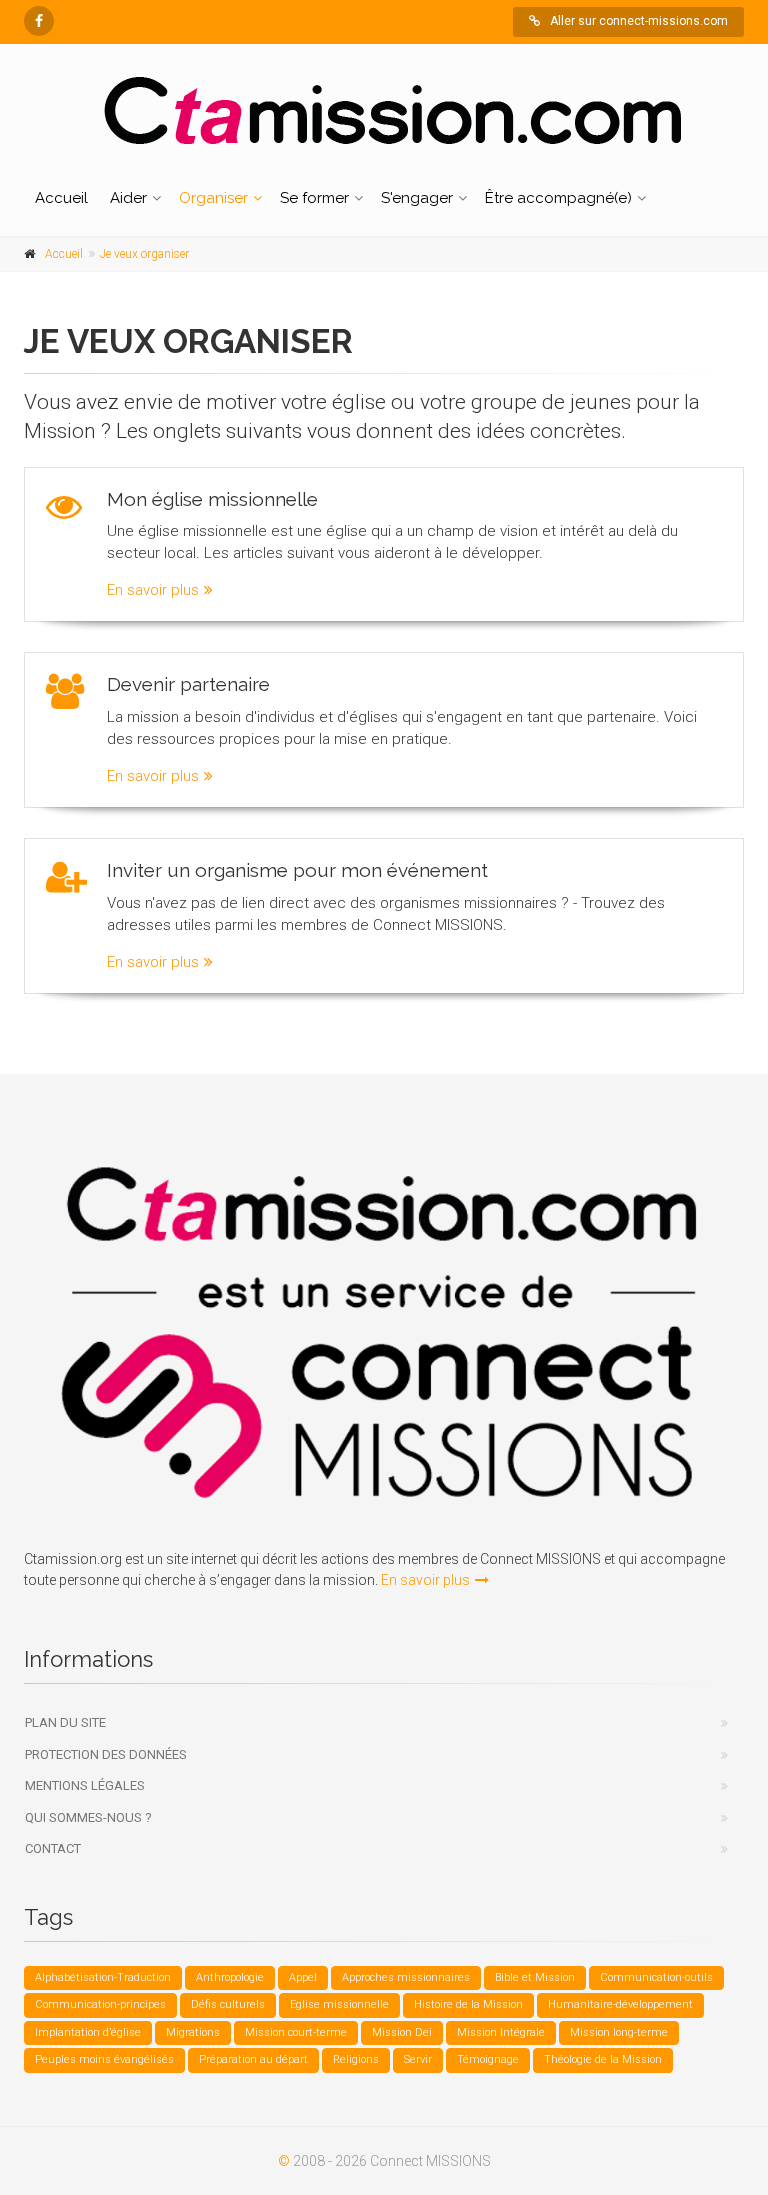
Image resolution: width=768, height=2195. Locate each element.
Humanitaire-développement (620, 2004)
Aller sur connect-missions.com (639, 21)
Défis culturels (228, 2004)
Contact (53, 1848)
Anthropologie (230, 1977)
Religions (356, 2059)
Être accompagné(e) (558, 198)
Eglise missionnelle (339, 2004)
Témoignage (488, 2059)
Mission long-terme (619, 2032)
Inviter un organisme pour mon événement (297, 870)
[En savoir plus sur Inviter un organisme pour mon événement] (66, 878)
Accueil (61, 198)
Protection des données (106, 1754)
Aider (128, 198)
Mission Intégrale (501, 2032)
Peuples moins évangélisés (104, 2059)
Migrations (193, 2032)
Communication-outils (656, 1977)
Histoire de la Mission (468, 2004)
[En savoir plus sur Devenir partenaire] (65, 692)
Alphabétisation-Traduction (103, 1977)
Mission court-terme (296, 2032)
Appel (303, 1977)
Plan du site (65, 1722)
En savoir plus (153, 590)
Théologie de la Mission (603, 2059)
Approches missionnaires (406, 1977)
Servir (418, 2059)
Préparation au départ (253, 2059)
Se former (314, 198)
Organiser (213, 198)
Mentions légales (85, 1785)
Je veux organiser (144, 254)
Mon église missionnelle (212, 499)
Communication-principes (100, 2004)
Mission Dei (402, 2032)
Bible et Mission (535, 1977)
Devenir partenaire (188, 684)
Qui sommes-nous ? (88, 1817)
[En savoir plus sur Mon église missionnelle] (64, 507)
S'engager (417, 198)
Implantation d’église (88, 2032)
